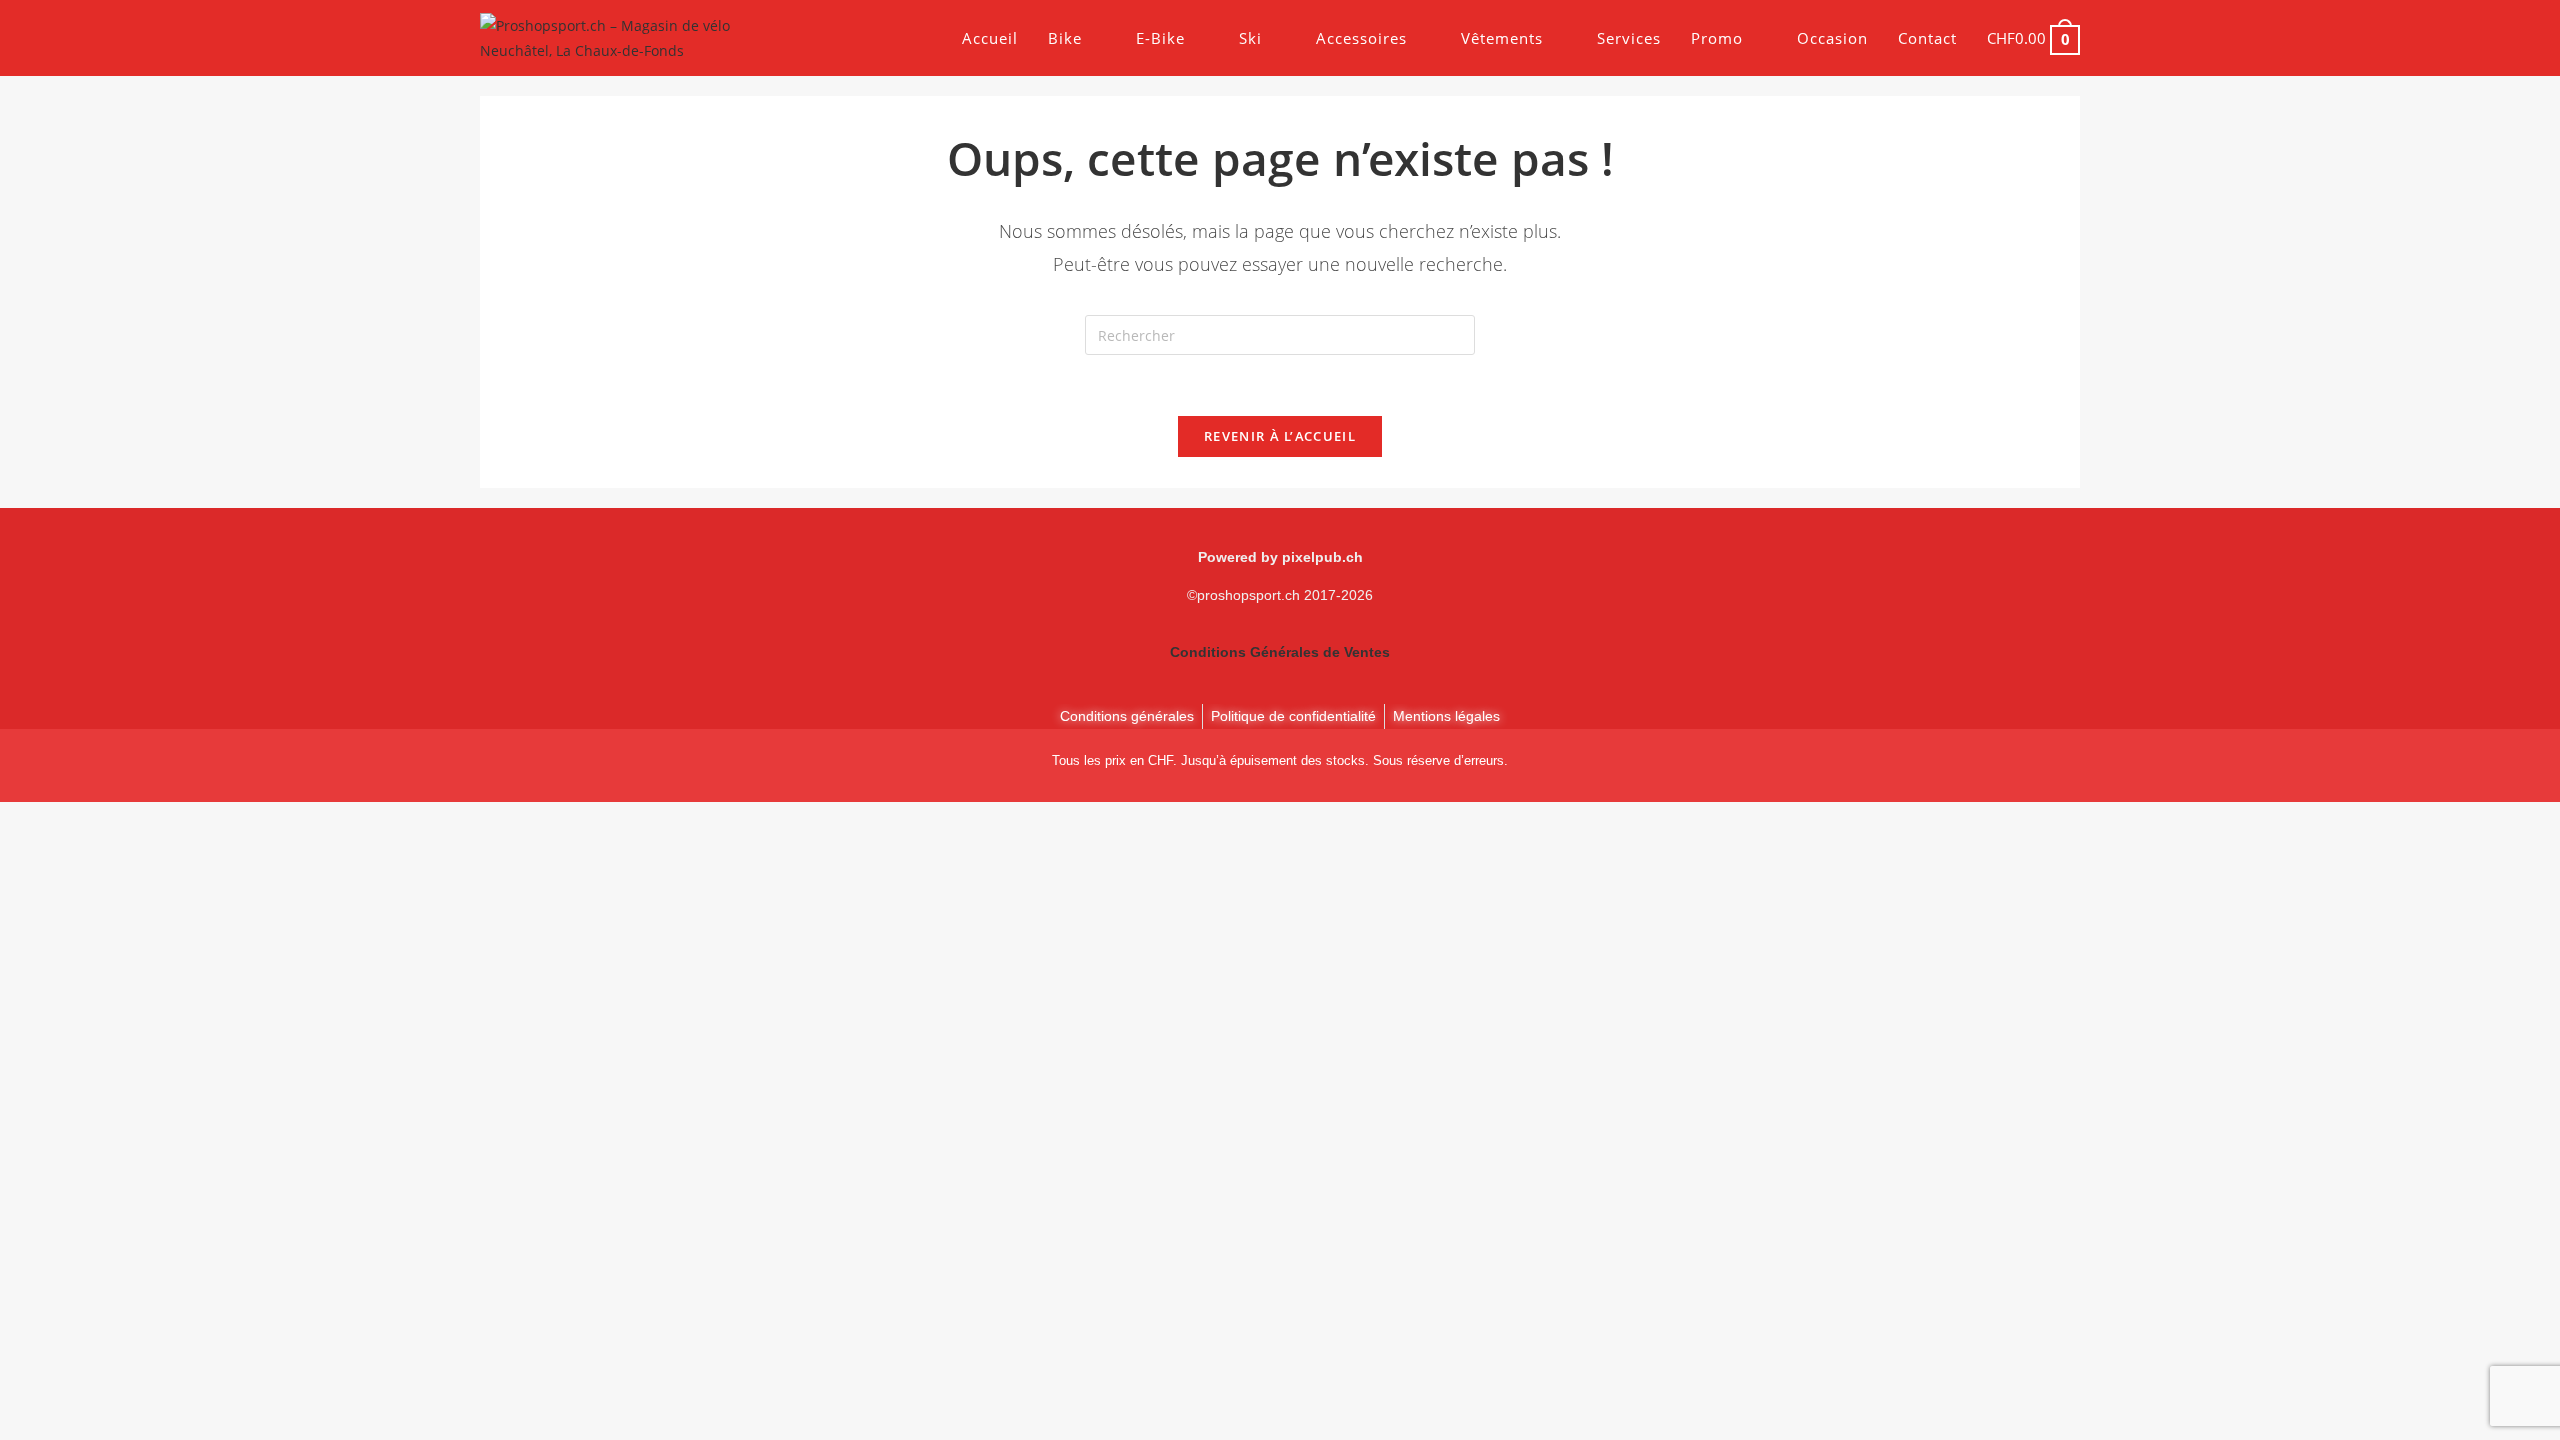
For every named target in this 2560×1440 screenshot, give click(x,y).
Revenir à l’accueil (1280, 436)
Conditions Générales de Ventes (1280, 652)
